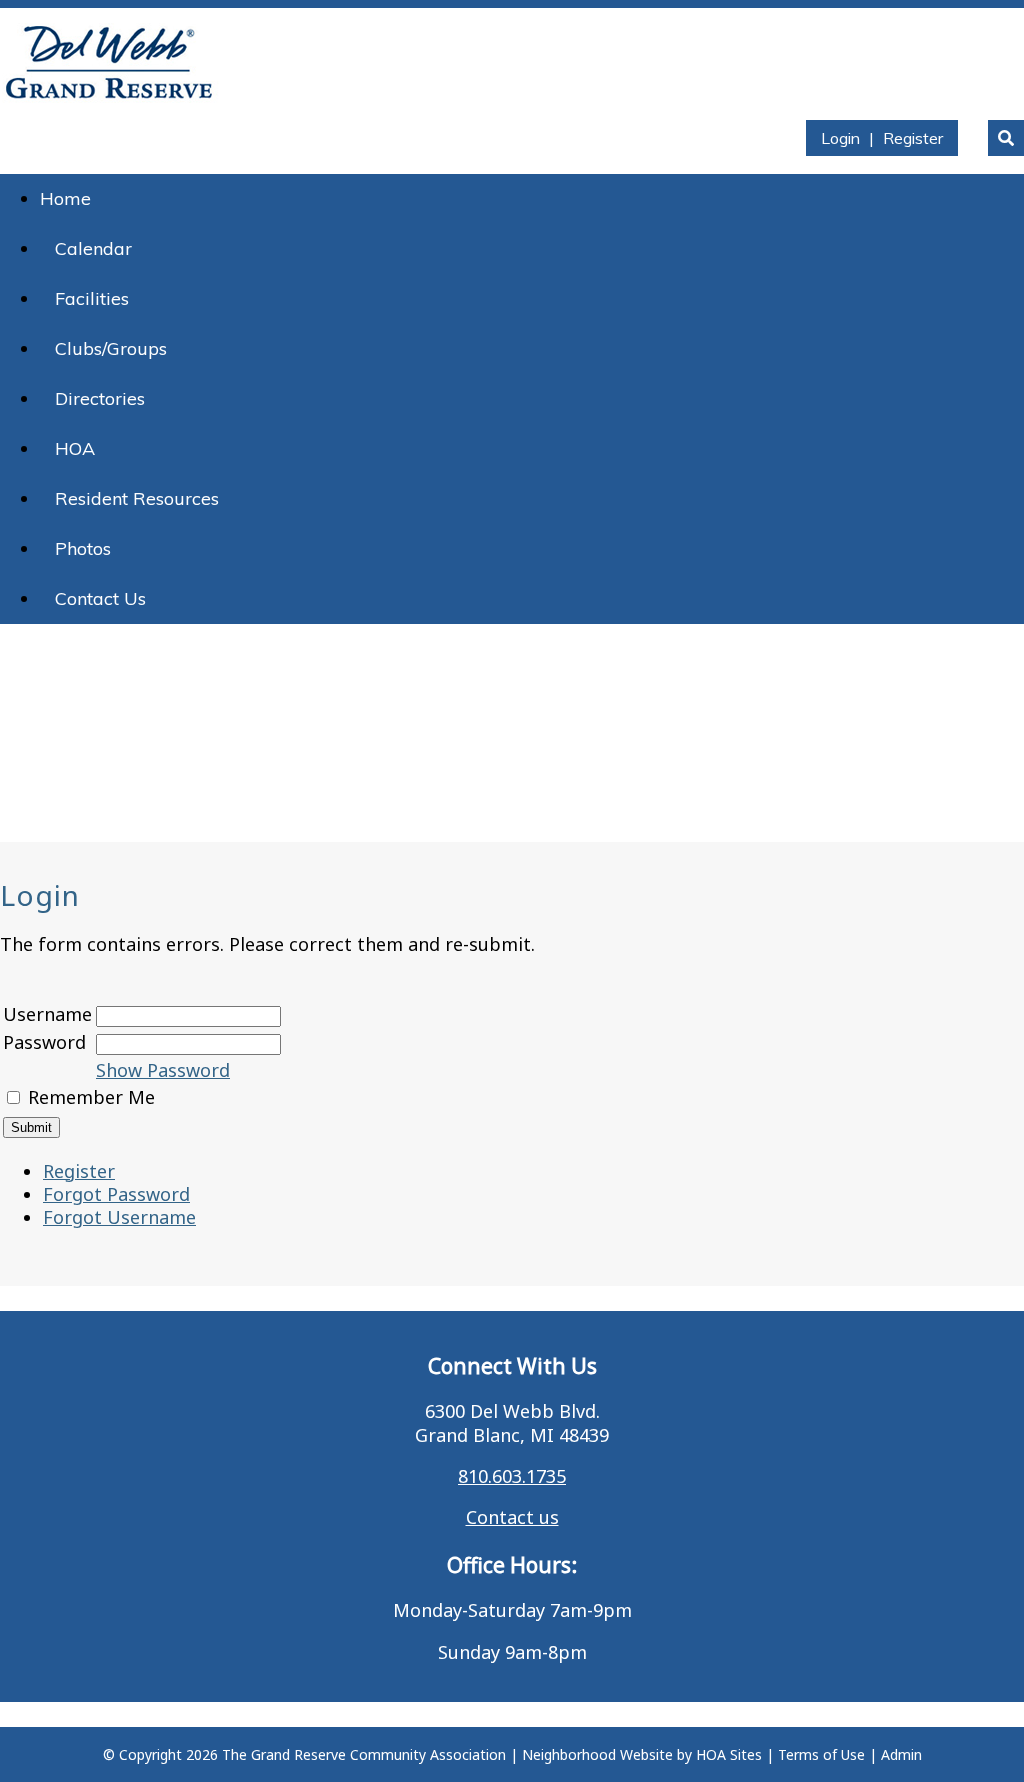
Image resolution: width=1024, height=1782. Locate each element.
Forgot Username (119, 1217)
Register (913, 138)
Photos (83, 548)
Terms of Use (821, 1754)
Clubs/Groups (111, 348)
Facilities (92, 298)
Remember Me (91, 1097)
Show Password (163, 1070)
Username (47, 1014)
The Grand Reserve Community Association (364, 1754)
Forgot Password (116, 1194)
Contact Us (100, 598)
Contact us (512, 1517)
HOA (75, 448)
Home (65, 198)
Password (44, 1042)
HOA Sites (729, 1754)
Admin (901, 1754)
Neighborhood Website (597, 1754)
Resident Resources (137, 498)
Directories (100, 398)
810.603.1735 (512, 1476)
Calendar (93, 248)
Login (840, 138)
